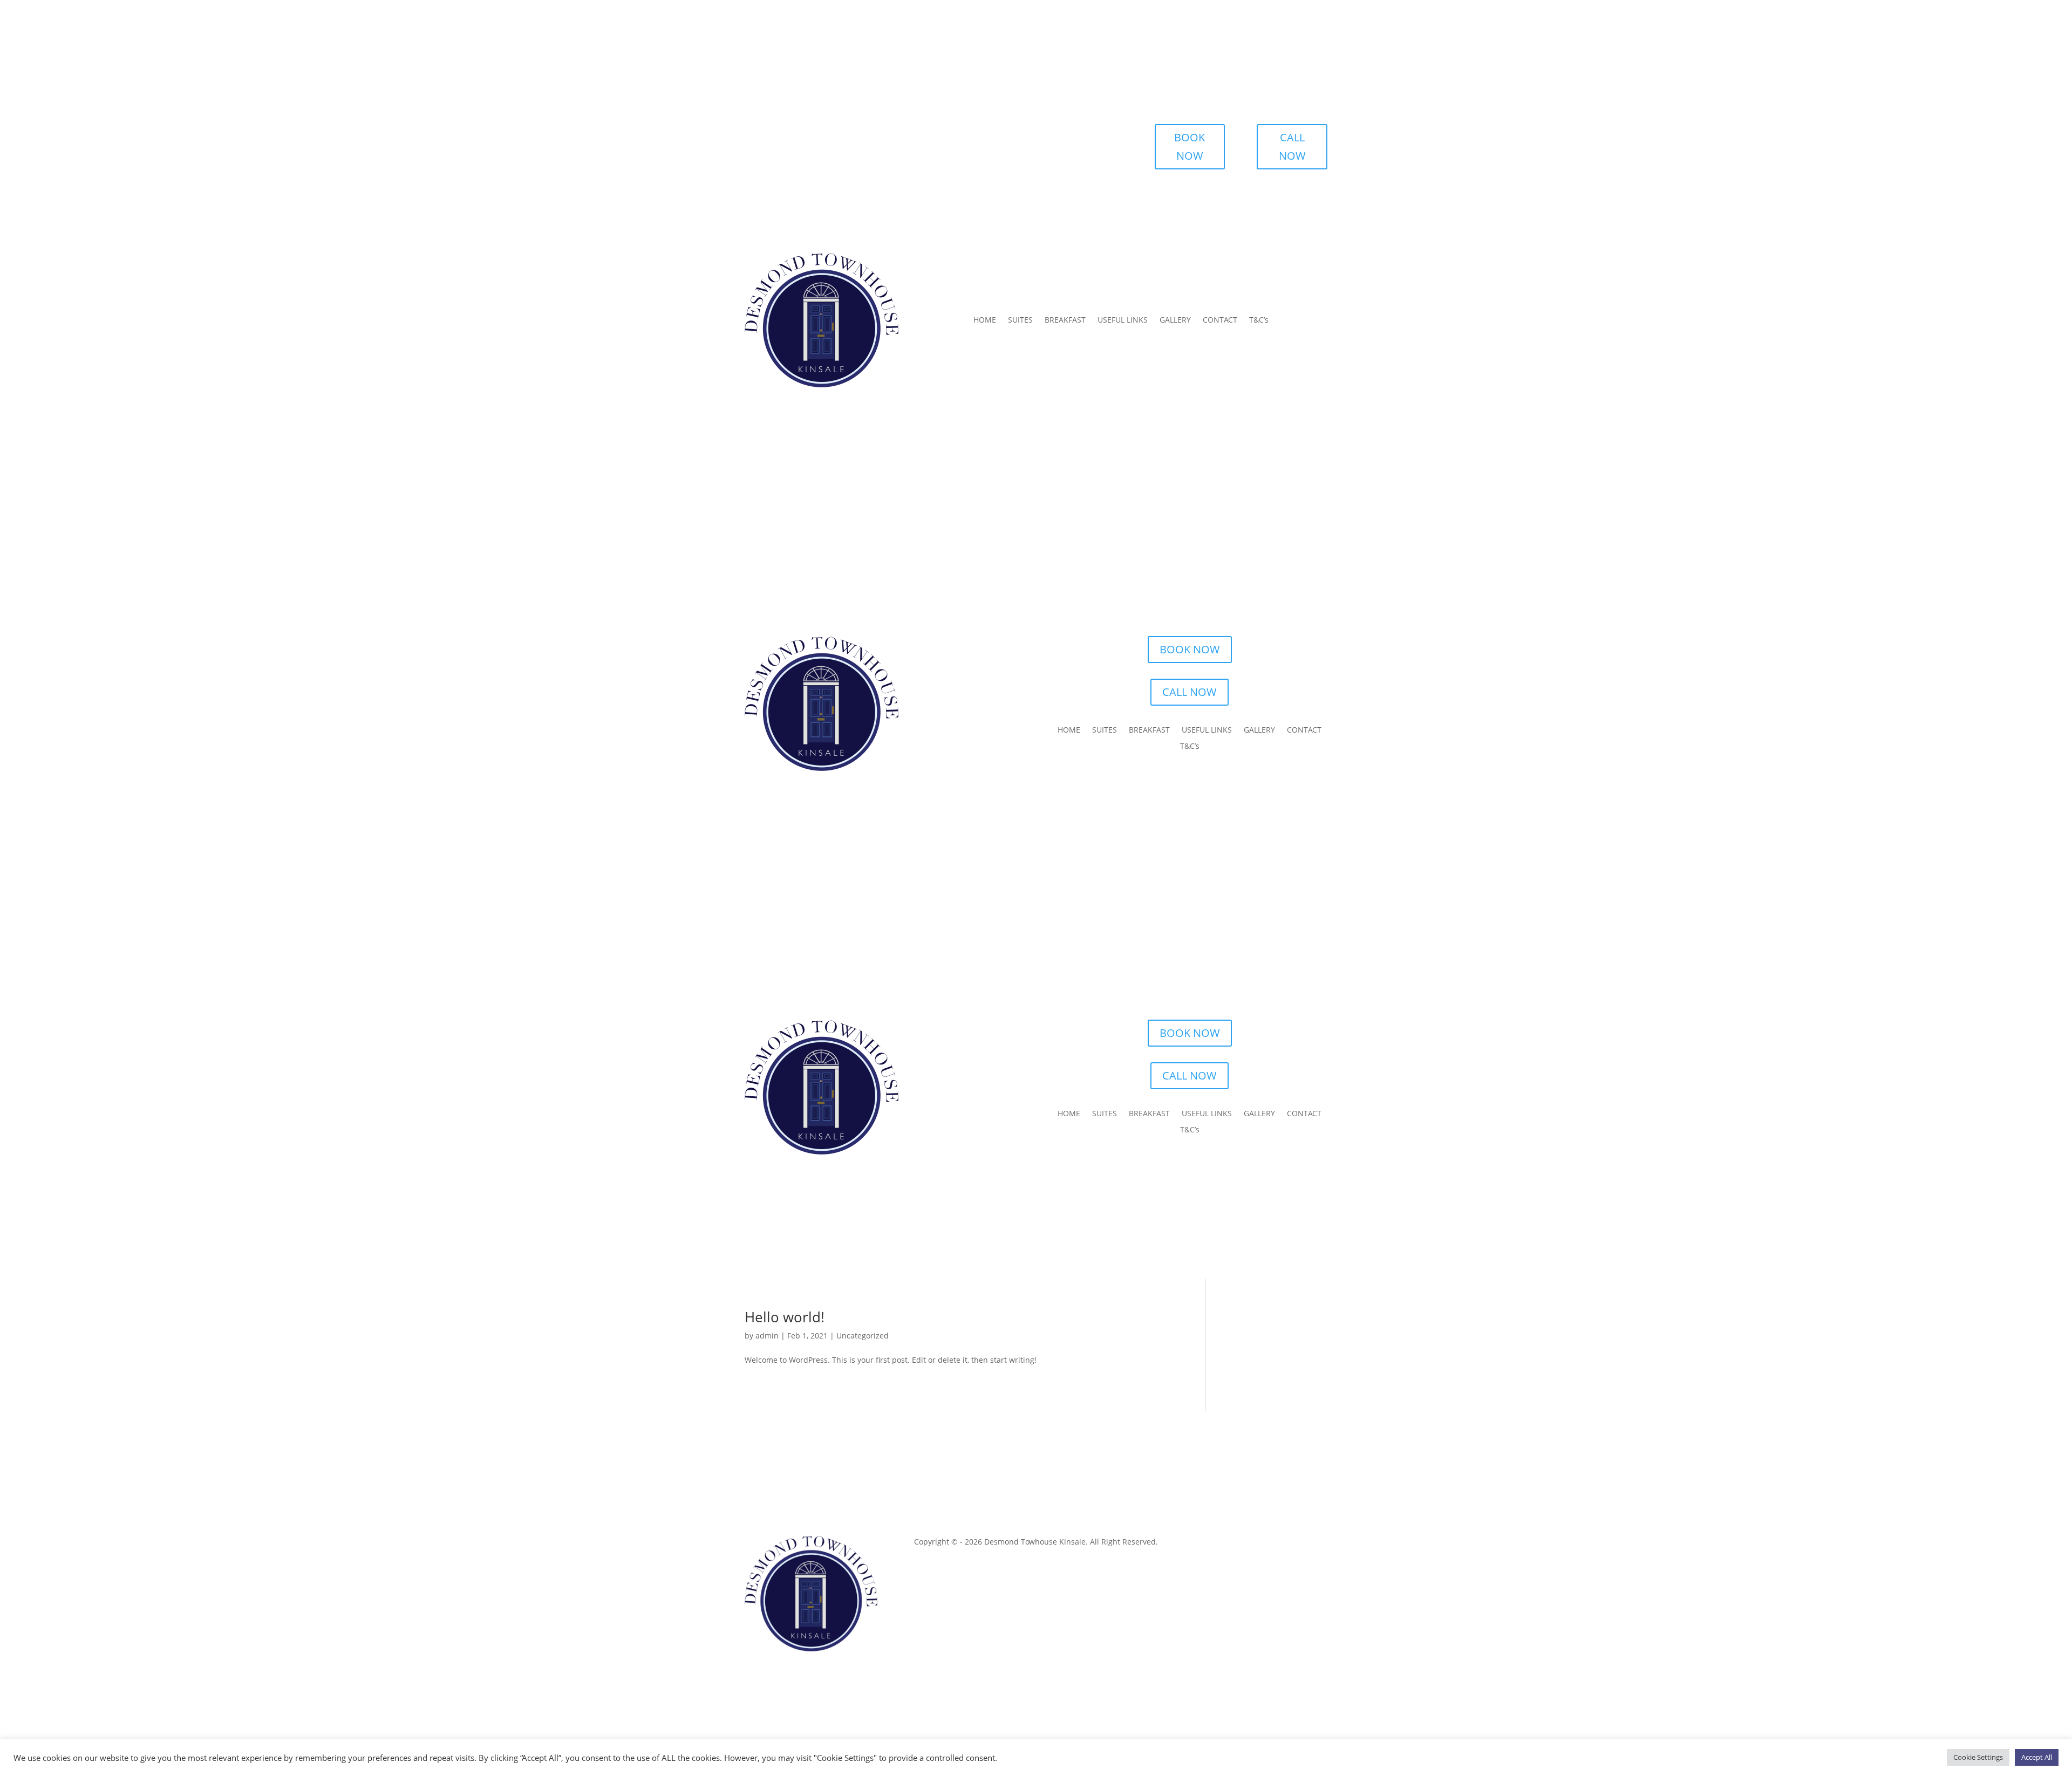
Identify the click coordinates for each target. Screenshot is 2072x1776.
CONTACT (1220, 320)
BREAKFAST (1065, 320)
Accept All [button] (2037, 1757)
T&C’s (1259, 320)
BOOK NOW (1190, 146)
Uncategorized (863, 1336)
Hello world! (785, 1317)
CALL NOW (1292, 146)
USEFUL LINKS (1123, 320)
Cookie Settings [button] (1978, 1757)
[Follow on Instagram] (1319, 1544)
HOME (985, 320)
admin (767, 1336)
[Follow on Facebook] (1297, 1544)
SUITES (1020, 320)
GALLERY (1175, 320)
